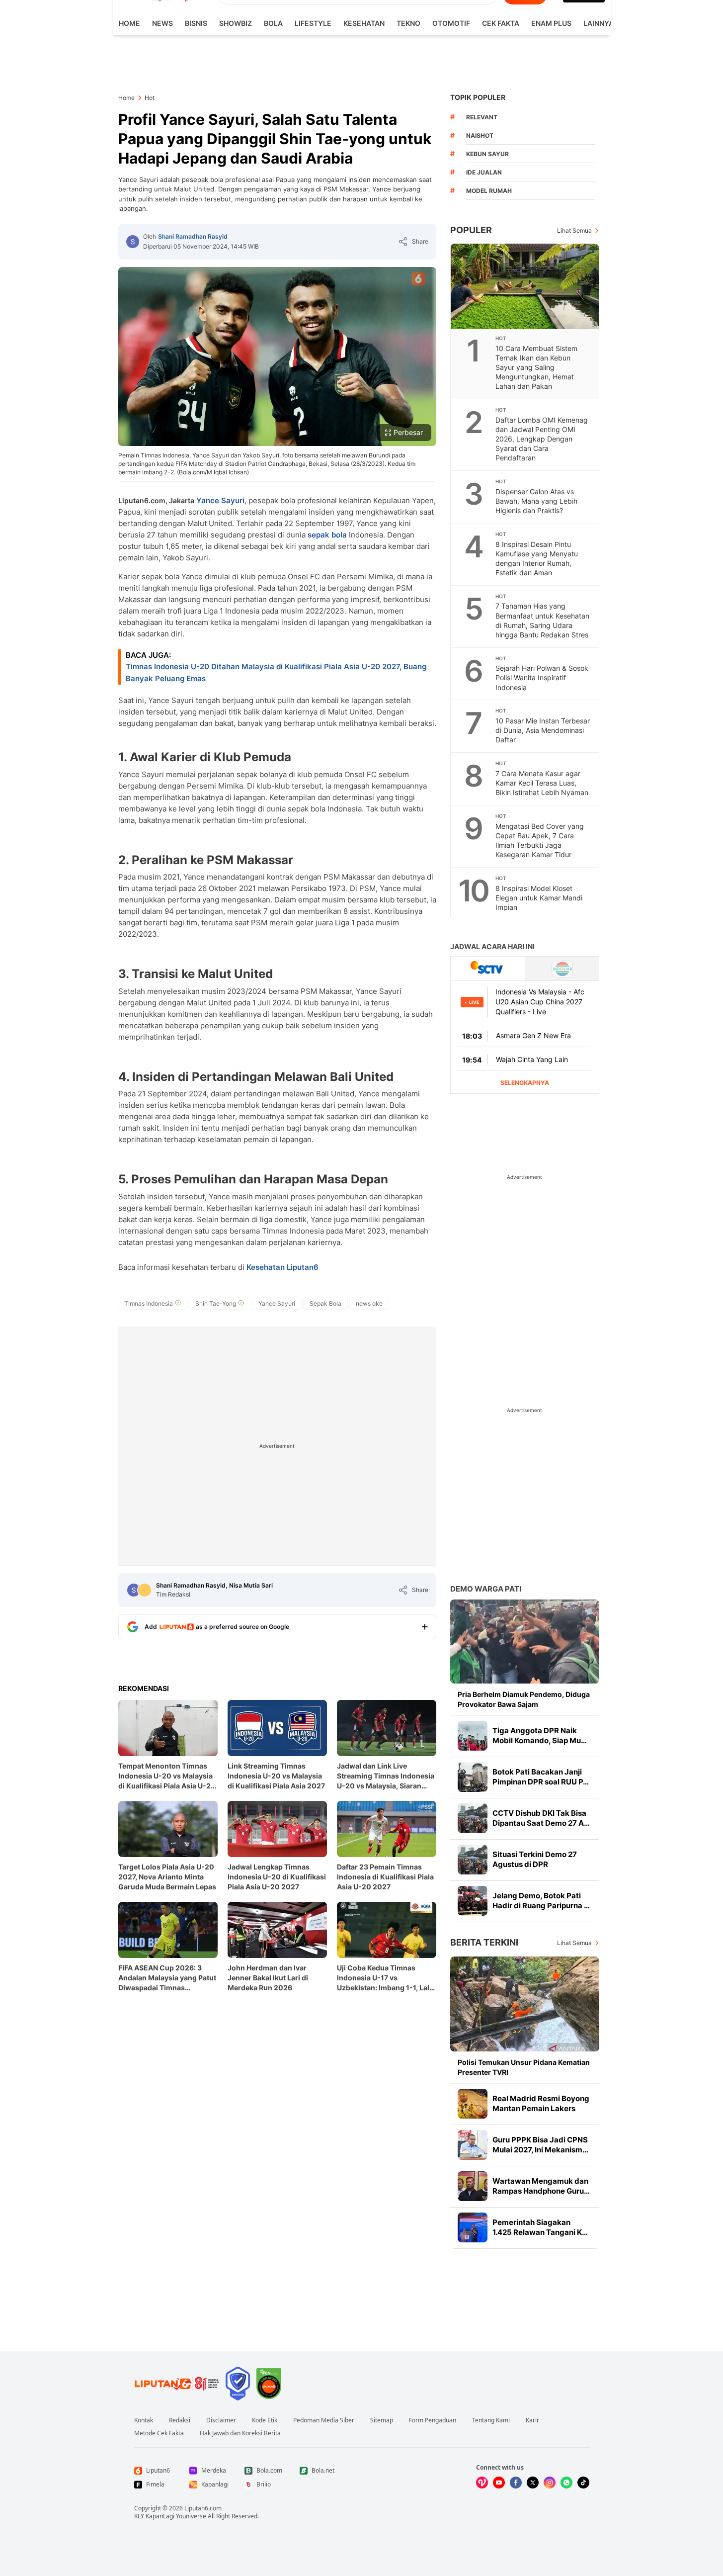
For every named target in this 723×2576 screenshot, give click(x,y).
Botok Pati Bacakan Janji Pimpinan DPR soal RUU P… (541, 1777)
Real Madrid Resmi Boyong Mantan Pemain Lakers (541, 2103)
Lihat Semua (574, 230)
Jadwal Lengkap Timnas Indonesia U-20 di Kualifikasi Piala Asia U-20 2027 (277, 1877)
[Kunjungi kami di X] (533, 2483)
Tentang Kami (491, 2420)
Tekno (408, 23)
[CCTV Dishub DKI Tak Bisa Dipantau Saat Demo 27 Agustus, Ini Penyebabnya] (473, 1818)
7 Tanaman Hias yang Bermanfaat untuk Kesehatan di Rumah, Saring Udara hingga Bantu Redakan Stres (542, 620)
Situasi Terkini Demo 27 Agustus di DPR (535, 1859)
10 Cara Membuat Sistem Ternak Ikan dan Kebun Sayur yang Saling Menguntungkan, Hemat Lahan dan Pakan (536, 367)
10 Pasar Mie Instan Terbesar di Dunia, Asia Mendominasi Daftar (543, 730)
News (162, 23)
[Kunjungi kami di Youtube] (499, 2483)
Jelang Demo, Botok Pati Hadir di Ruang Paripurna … (541, 1901)
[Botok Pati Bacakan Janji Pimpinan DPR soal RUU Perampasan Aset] (473, 1777)
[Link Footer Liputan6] (177, 2384)
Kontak (144, 2420)
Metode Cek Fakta (159, 2433)
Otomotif (451, 23)
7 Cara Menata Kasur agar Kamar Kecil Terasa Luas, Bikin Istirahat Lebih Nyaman (542, 783)
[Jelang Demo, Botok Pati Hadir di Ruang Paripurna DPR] (473, 1901)
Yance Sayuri (220, 500)
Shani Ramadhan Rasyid (193, 236)
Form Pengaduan (433, 2420)
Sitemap (382, 2420)
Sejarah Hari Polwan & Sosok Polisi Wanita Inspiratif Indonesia (542, 677)
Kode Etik (265, 2420)
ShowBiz (236, 23)
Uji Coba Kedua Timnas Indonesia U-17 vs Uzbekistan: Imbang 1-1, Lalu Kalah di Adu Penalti (385, 1978)
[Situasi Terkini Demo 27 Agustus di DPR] (473, 1860)
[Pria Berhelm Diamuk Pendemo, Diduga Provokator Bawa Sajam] (525, 1642)
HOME (129, 23)
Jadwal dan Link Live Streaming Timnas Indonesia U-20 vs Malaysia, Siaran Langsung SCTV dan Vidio (386, 1776)
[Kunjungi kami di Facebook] (516, 2483)
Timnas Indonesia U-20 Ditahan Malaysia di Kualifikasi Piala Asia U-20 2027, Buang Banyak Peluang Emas (276, 672)
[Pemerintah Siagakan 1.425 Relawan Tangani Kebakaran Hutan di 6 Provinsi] (473, 2227)
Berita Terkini (484, 1942)
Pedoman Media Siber (324, 2420)
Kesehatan (364, 23)
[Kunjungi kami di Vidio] (482, 2483)
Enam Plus (551, 23)
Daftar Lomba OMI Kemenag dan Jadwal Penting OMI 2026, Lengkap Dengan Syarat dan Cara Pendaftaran (542, 439)
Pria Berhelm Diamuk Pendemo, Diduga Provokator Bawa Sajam (524, 1699)
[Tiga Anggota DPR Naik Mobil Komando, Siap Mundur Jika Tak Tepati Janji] (473, 1736)
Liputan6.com (203, 2508)
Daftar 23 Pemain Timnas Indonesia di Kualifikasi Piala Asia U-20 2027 (385, 1877)
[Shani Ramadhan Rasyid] (133, 242)
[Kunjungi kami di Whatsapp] (566, 2483)
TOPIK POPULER (478, 97)
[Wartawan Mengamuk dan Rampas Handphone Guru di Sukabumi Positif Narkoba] (473, 2186)
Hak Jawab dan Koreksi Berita (240, 2433)
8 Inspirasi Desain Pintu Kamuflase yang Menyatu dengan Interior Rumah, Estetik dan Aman (537, 558)
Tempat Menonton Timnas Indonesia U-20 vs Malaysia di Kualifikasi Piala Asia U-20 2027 (167, 1776)
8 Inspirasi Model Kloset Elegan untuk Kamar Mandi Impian (539, 898)
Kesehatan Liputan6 (282, 1267)
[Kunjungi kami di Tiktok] (583, 2483)
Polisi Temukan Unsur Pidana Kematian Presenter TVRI (524, 2067)
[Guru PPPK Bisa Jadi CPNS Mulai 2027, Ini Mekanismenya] (473, 2145)
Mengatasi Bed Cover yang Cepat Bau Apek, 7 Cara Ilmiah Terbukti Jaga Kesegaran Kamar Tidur (540, 840)
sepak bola (327, 535)
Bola (273, 23)
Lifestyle (313, 23)
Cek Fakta (501, 23)
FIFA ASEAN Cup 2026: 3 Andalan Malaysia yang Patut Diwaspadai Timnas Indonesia (167, 1978)
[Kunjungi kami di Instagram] (550, 2483)
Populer (471, 230)
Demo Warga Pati (486, 1589)
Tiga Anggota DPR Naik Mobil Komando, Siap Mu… (540, 1735)
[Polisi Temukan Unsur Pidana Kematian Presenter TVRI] (525, 2004)
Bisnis (196, 23)
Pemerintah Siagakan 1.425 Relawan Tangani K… (540, 2227)
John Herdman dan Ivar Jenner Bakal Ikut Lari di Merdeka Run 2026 (268, 1978)
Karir (532, 2420)
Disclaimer (221, 2420)
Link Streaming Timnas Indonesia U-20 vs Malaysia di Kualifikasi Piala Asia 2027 (276, 1776)
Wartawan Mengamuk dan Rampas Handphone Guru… (541, 2186)
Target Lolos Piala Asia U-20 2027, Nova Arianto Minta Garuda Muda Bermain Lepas (167, 1877)
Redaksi (180, 2420)
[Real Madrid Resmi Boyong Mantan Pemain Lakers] (473, 2104)
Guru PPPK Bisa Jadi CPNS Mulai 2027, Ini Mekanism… (540, 2145)
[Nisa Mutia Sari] (145, 1590)
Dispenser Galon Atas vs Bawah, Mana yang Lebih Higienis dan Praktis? (536, 501)
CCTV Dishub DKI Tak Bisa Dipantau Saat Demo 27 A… (541, 1818)
